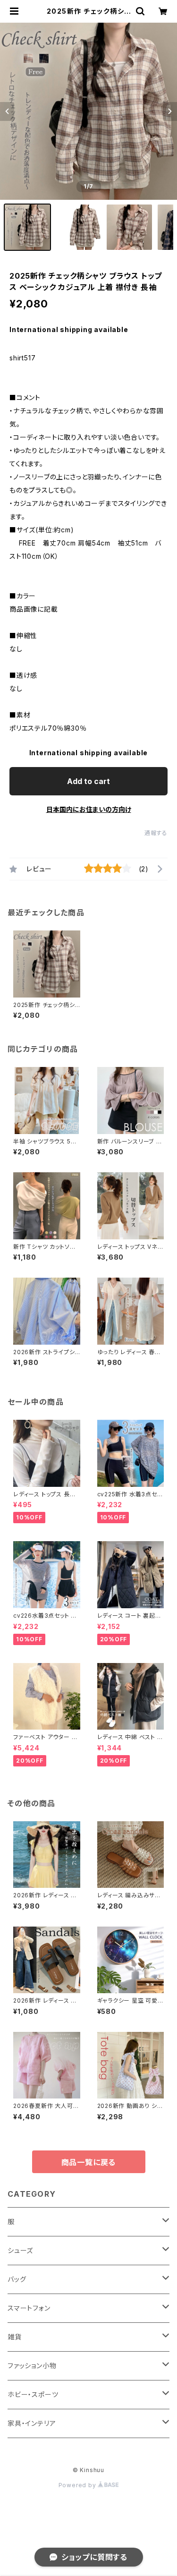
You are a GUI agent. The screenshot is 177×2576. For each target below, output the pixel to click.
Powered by (78, 2485)
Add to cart (88, 781)
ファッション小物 (32, 2366)
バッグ (17, 2279)
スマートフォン (29, 2308)
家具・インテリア (32, 2423)
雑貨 (15, 2337)
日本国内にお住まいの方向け (89, 809)
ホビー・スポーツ (33, 2394)
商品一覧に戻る (89, 2162)
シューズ (20, 2250)
